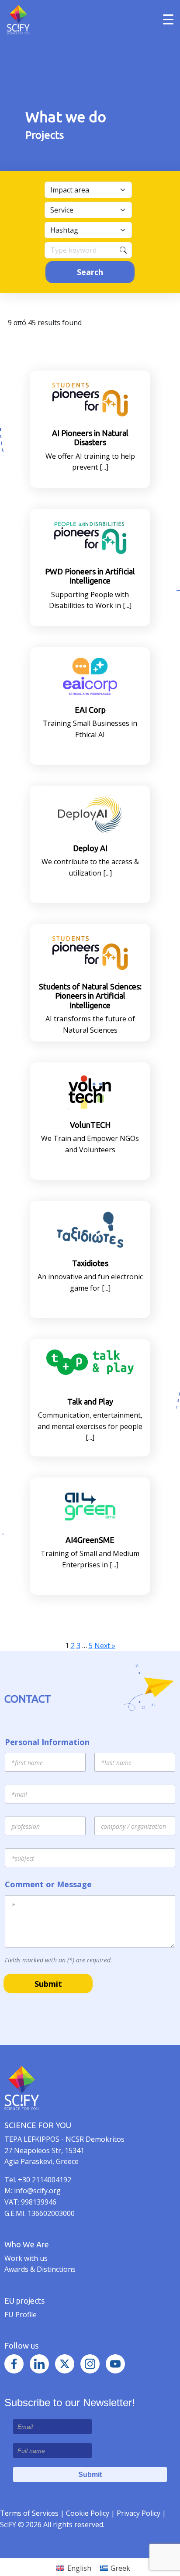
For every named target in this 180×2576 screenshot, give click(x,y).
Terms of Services (29, 2513)
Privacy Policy (139, 2513)
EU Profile (21, 2315)
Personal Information (47, 1742)
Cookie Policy (88, 2513)
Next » (105, 1645)
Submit (48, 1984)
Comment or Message (48, 1884)
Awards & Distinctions (40, 2269)
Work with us (26, 2258)
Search (90, 272)
